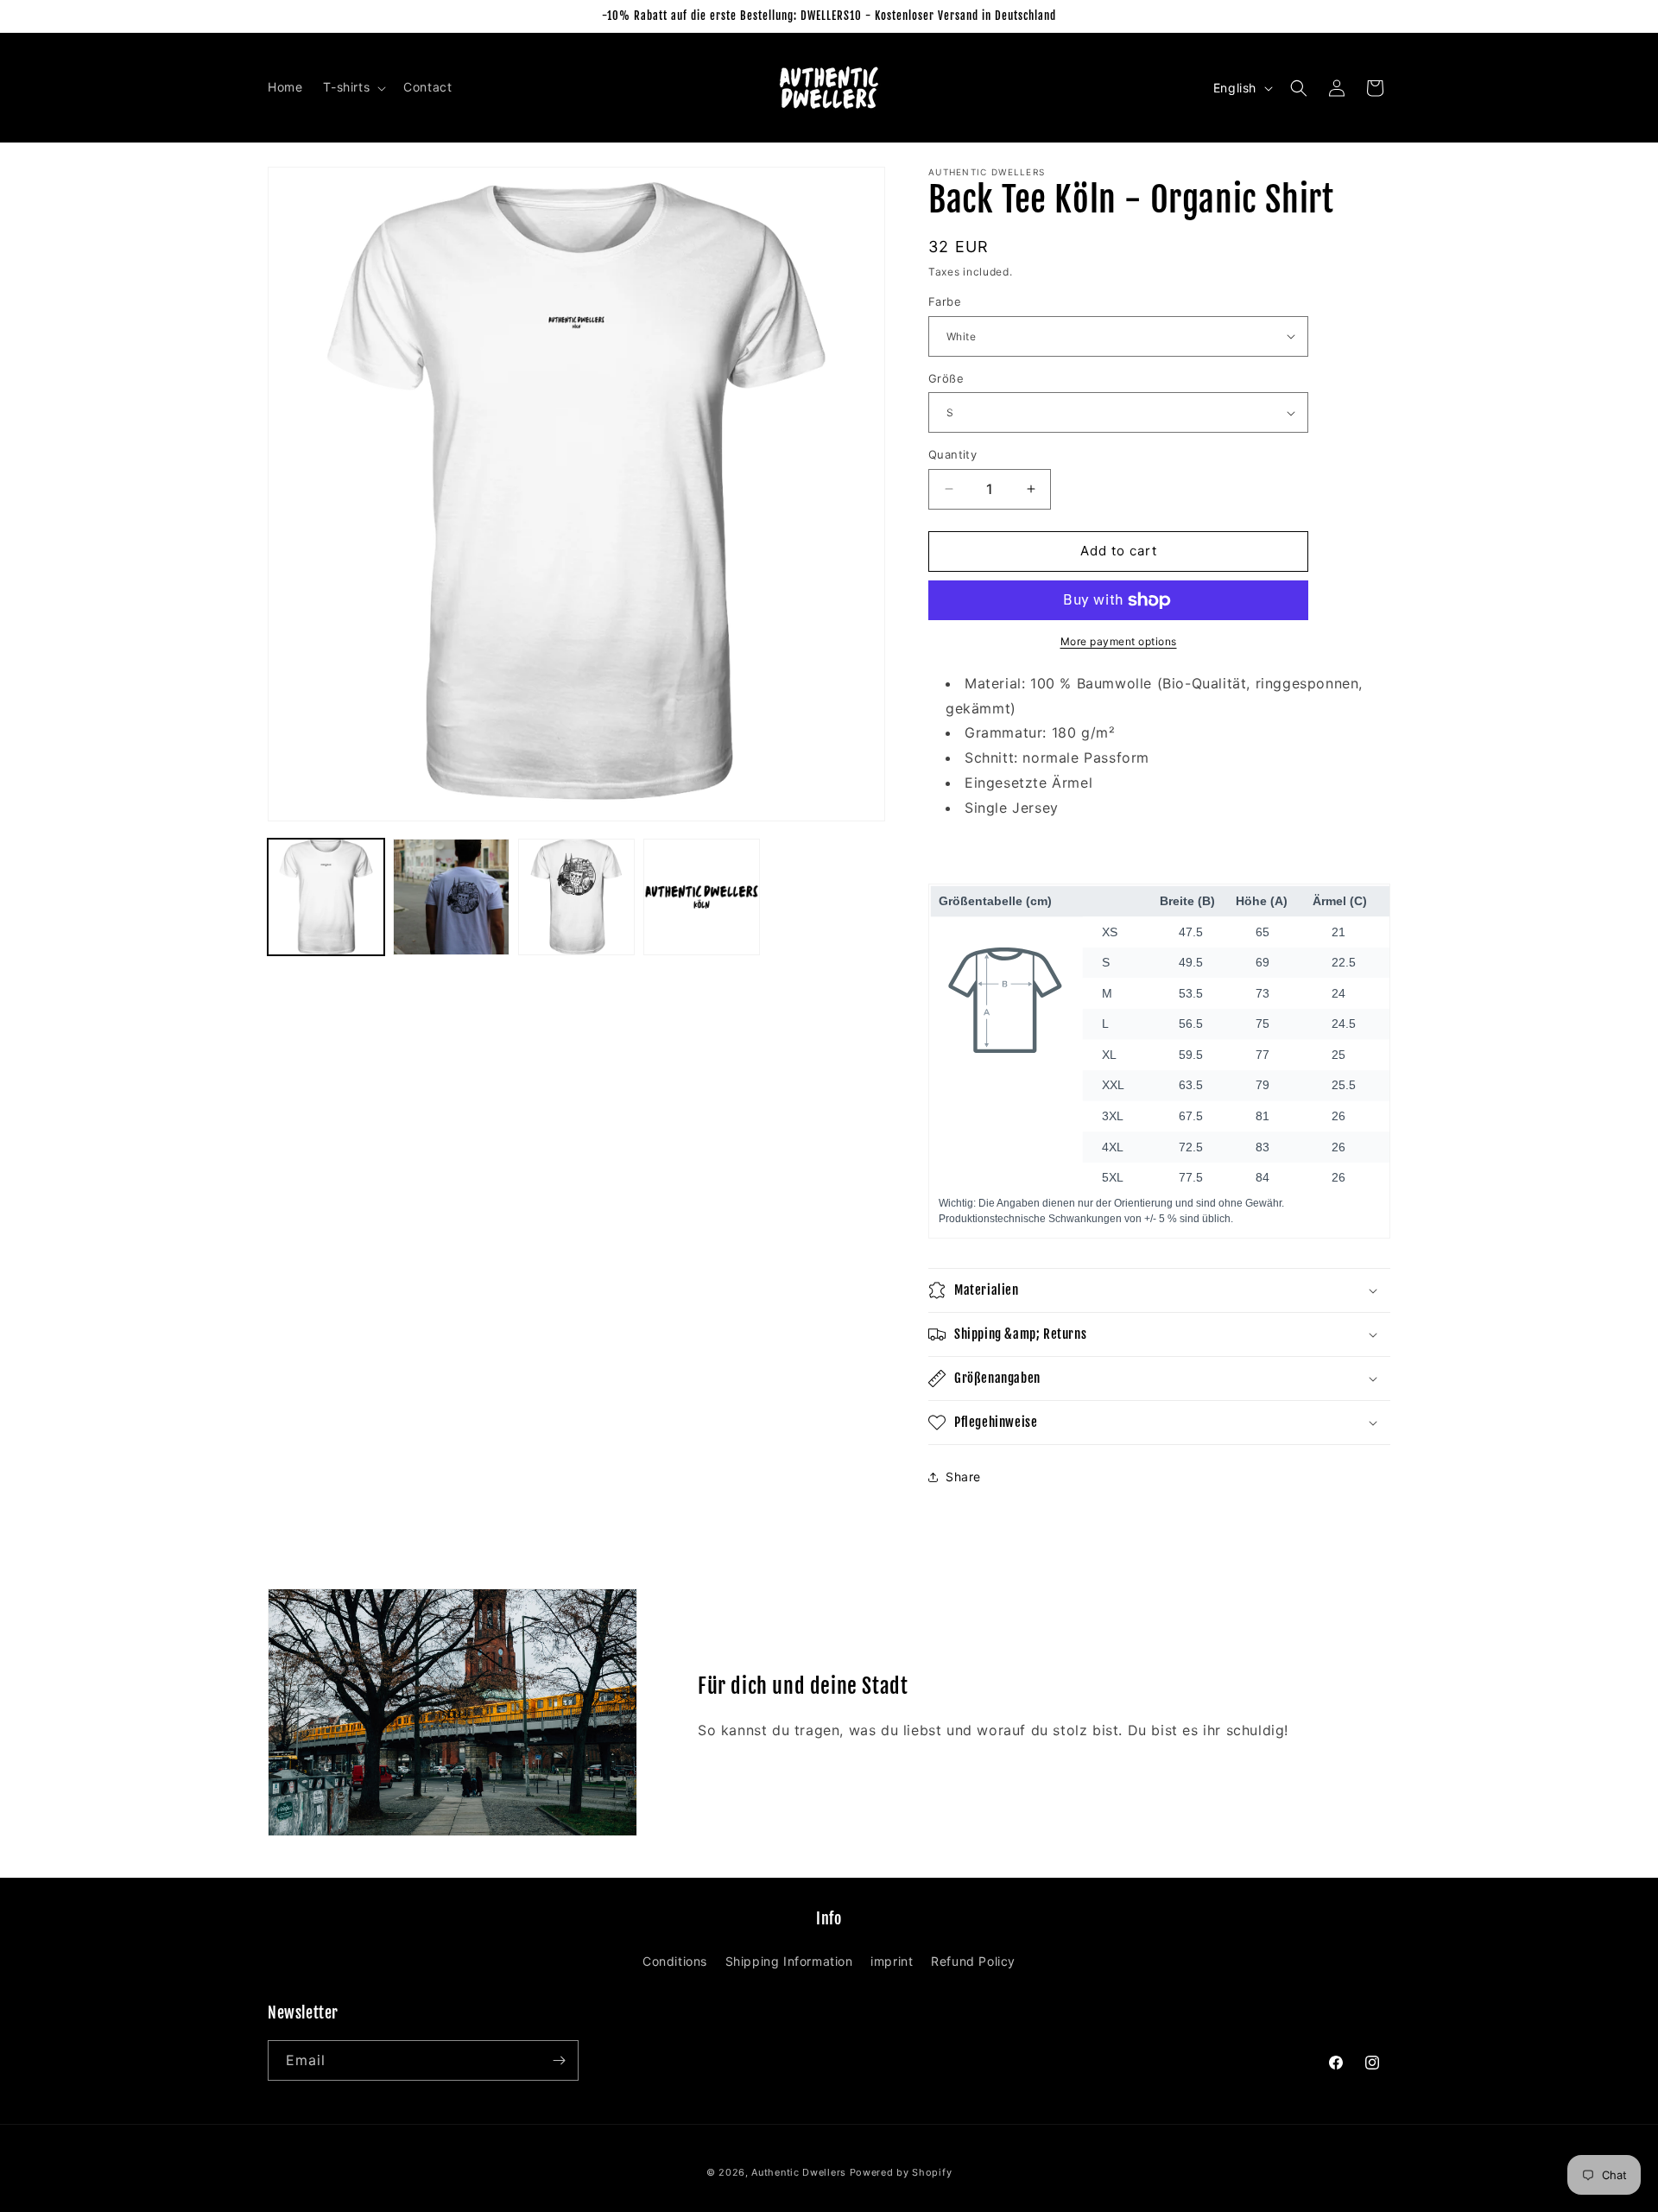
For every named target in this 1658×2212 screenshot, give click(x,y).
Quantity (952, 454)
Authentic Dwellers (799, 2172)
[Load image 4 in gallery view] (702, 897)
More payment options (1119, 641)
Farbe (945, 301)
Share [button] (963, 1477)
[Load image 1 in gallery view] (326, 897)
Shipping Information (789, 1961)
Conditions (675, 1961)
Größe (946, 378)
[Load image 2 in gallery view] (451, 897)
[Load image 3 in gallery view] (576, 897)
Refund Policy (973, 1961)
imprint (892, 1961)
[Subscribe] (559, 2060)
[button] (353, 87)
